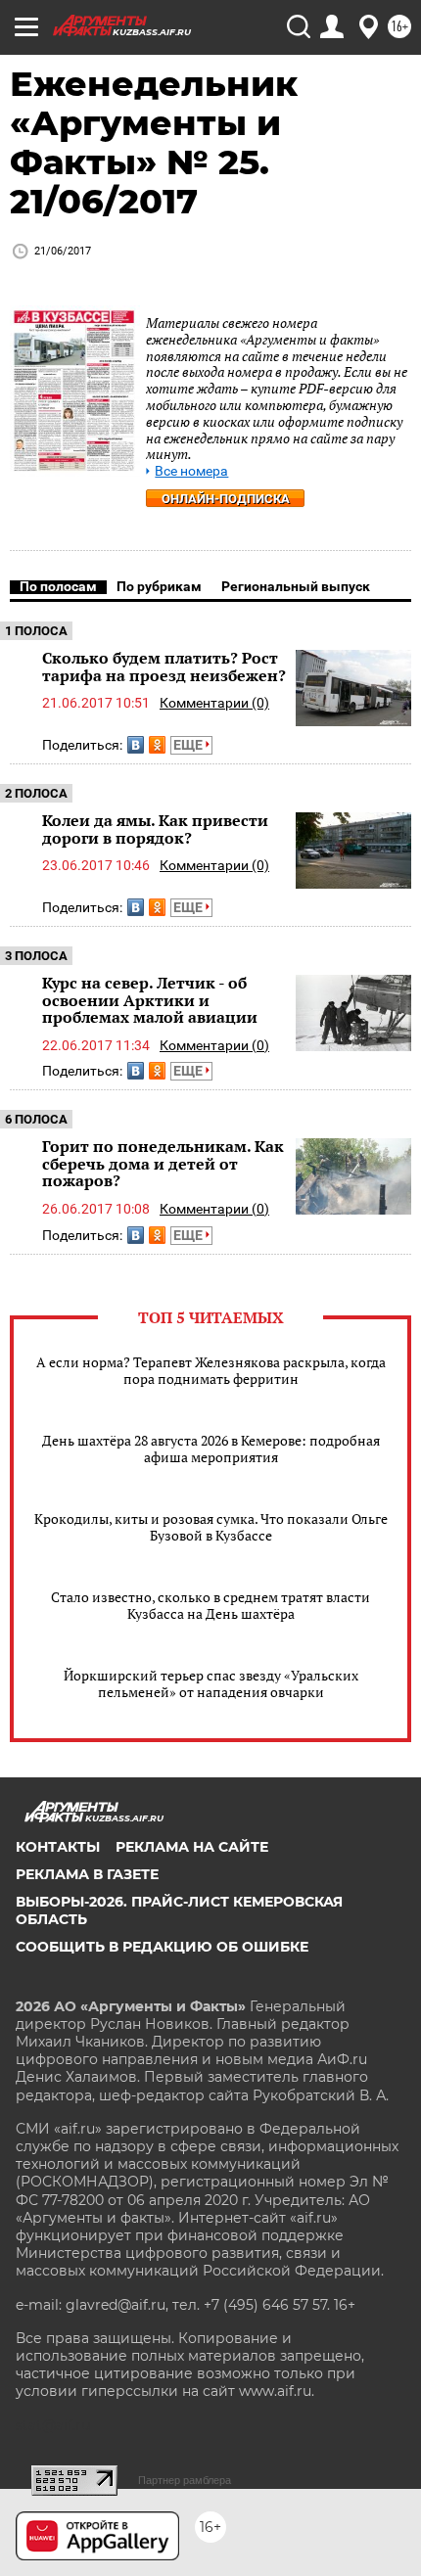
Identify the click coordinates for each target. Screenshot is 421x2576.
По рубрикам (159, 586)
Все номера (191, 471)
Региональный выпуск (296, 586)
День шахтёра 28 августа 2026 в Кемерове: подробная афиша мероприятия (211, 1449)
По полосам (58, 586)
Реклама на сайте (192, 1847)
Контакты (58, 1847)
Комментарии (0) (214, 703)
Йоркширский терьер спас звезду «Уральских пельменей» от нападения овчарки (211, 1683)
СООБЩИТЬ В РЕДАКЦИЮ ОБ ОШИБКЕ (162, 1947)
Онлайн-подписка (226, 499)
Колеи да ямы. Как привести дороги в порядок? (155, 829)
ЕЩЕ (189, 745)
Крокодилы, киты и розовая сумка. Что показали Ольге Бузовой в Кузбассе (211, 1527)
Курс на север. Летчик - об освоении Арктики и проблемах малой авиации (150, 1000)
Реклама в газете (87, 1874)
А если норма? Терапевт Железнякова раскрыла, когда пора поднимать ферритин (211, 1370)
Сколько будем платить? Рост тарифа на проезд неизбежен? (164, 667)
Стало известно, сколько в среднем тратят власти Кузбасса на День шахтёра (210, 1605)
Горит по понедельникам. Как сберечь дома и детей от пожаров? (163, 1163)
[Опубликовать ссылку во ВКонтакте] (136, 745)
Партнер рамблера (185, 2480)
